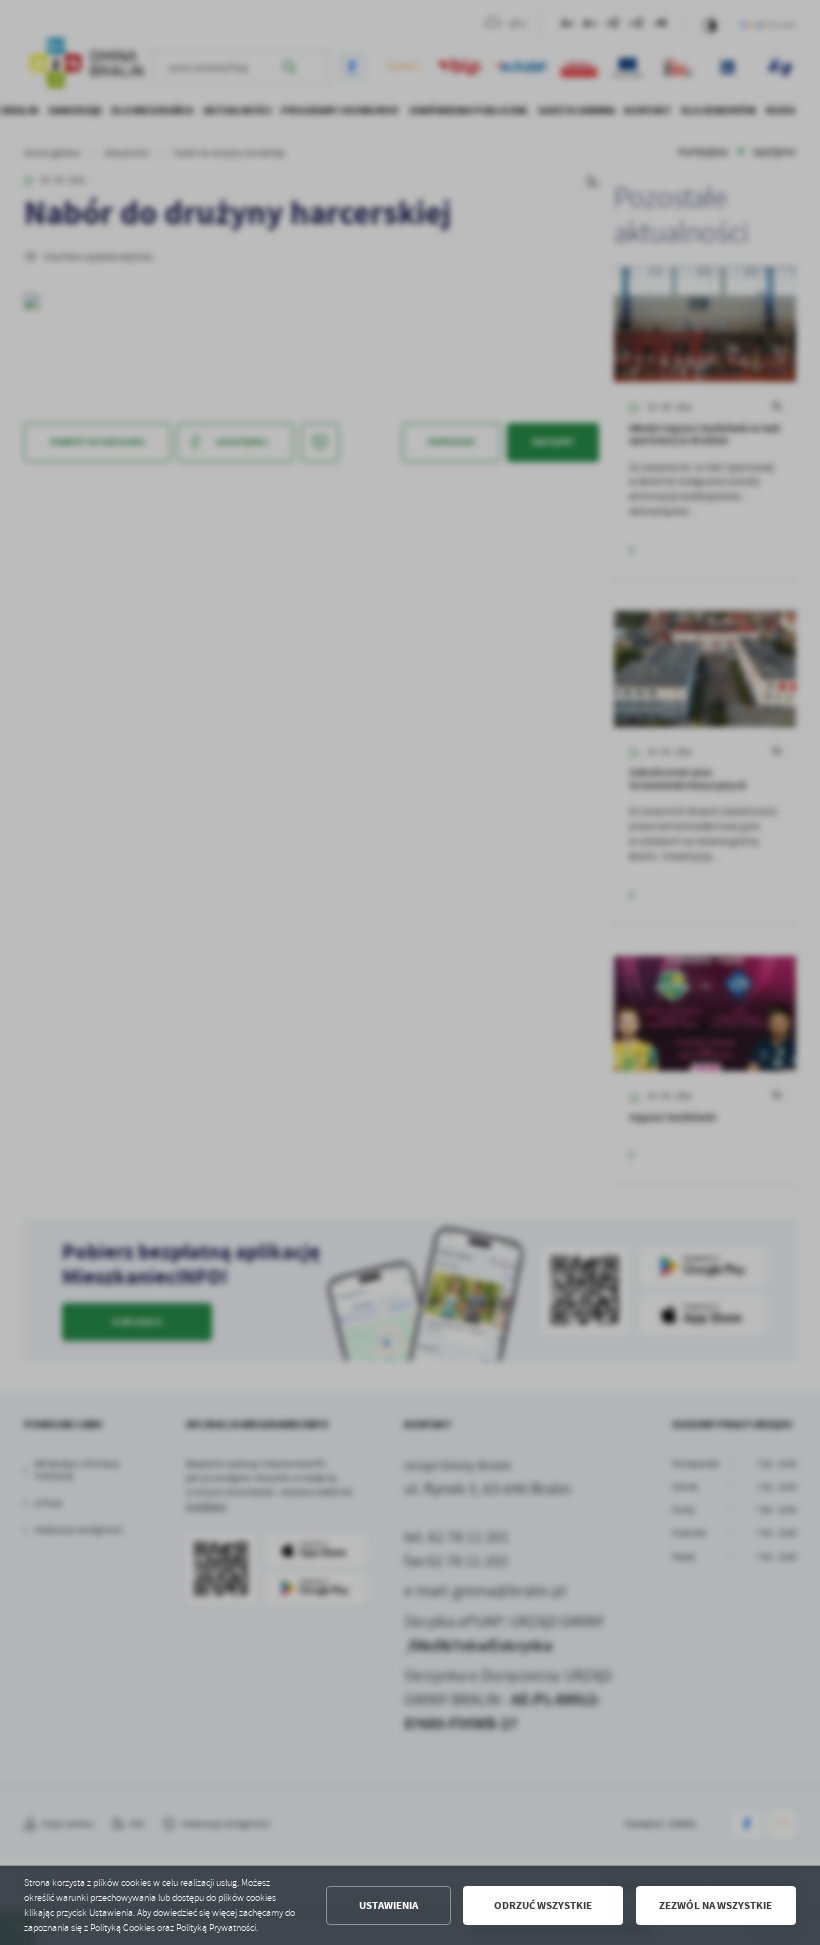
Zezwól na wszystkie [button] (715, 1905)
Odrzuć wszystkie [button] (543, 1905)
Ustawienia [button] (388, 1905)
